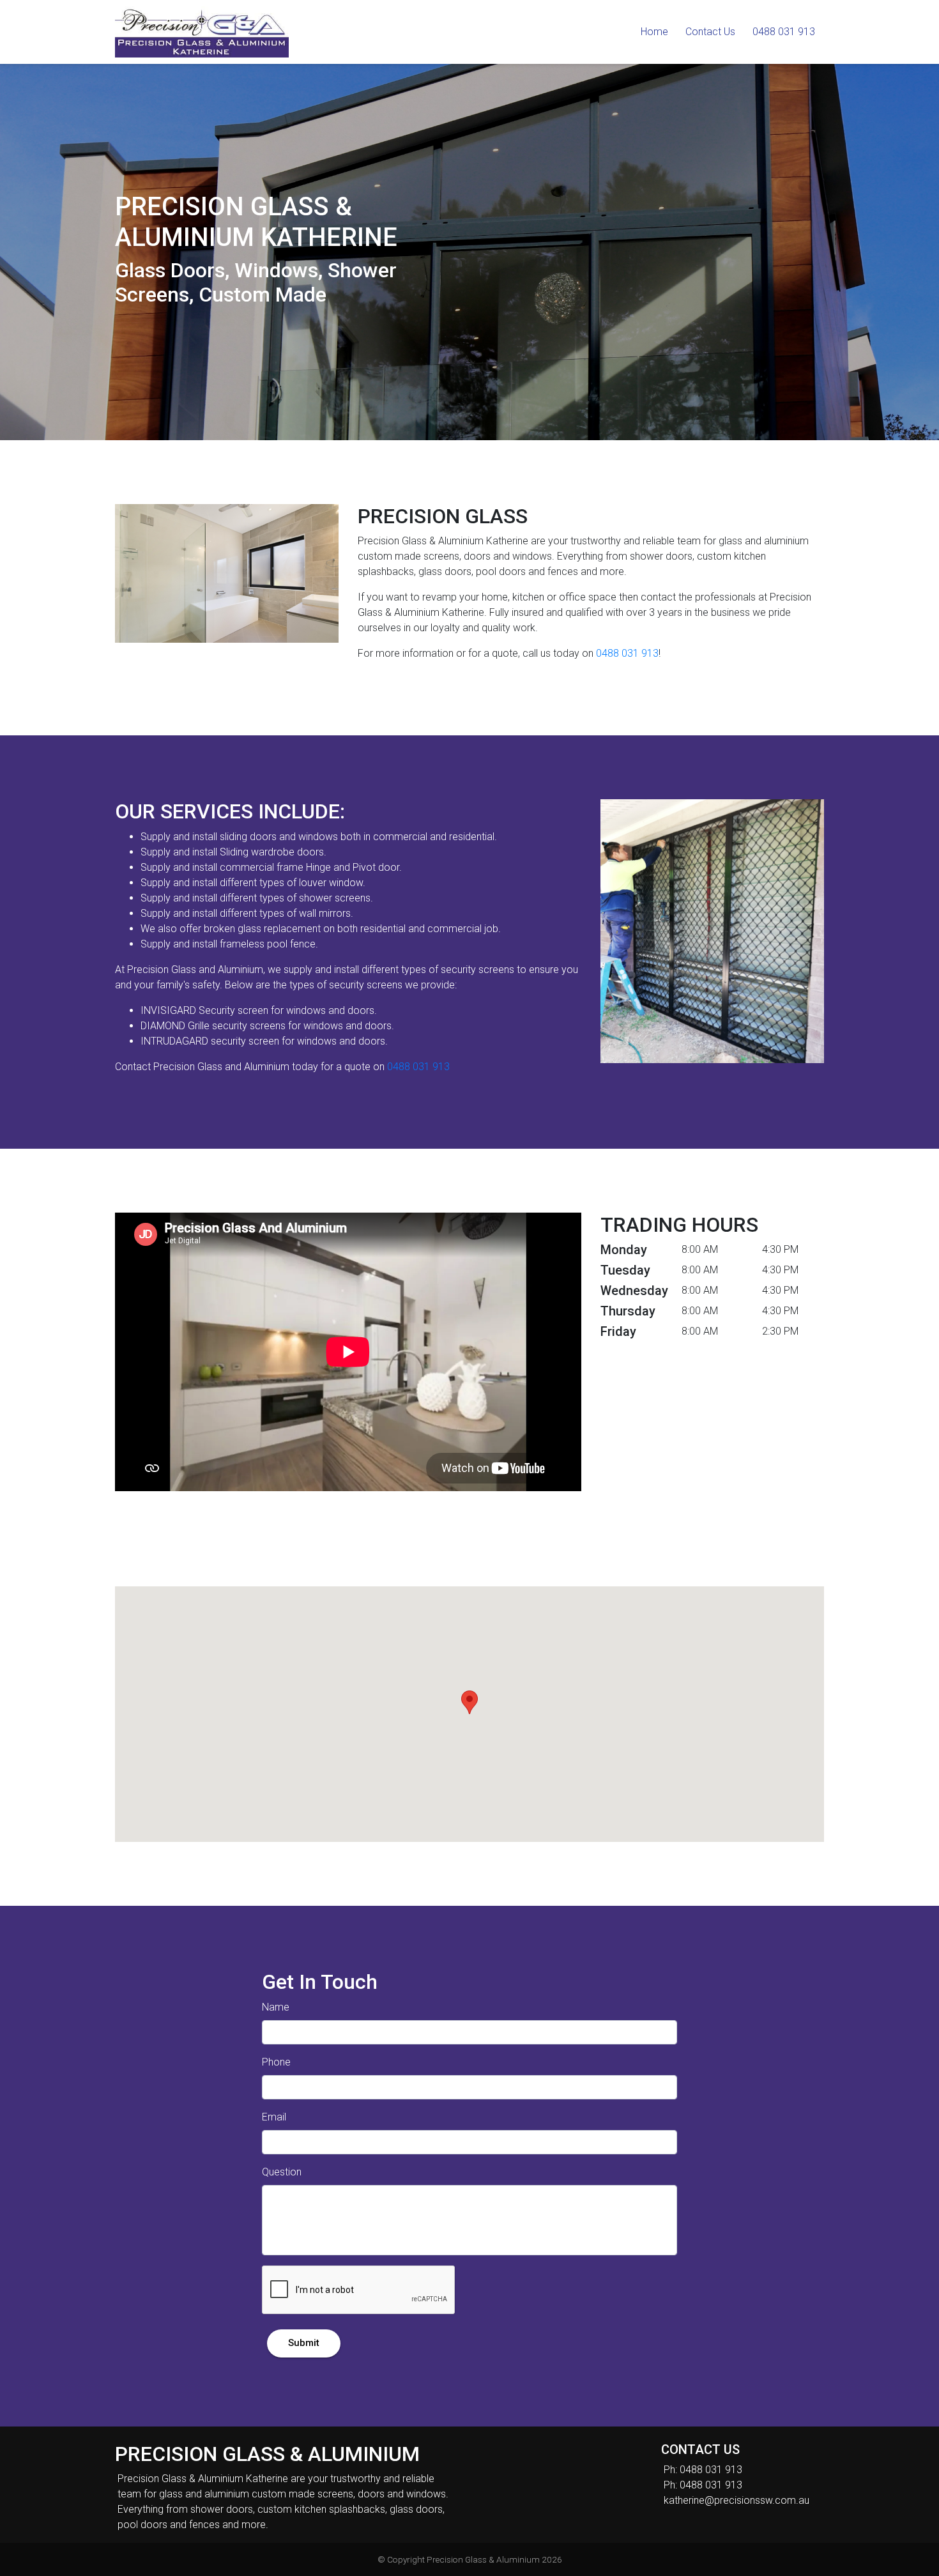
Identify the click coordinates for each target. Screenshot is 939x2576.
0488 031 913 (627, 653)
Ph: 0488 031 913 (703, 2470)
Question (282, 2172)
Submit (304, 2343)
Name (276, 2007)
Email (274, 2117)
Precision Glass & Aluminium (483, 2559)
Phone (276, 2062)
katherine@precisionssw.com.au (737, 2500)
